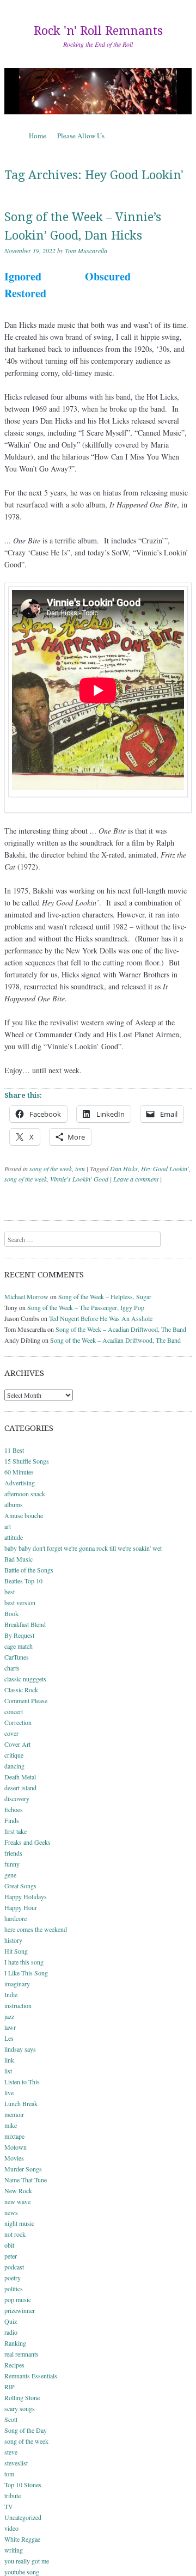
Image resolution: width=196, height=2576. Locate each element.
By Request (19, 1635)
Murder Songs (23, 2169)
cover (11, 1733)
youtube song (22, 2572)
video (11, 2528)
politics (14, 2289)
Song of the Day (26, 2430)
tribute (13, 2495)
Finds (12, 1820)
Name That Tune (26, 2180)
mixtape (14, 2136)
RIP (10, 2387)
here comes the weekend (36, 1929)
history (13, 1940)
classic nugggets (25, 1679)
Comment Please (26, 1700)
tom (80, 1168)
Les (9, 2038)
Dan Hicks (124, 1168)
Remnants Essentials (31, 2376)
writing (14, 2550)
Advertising (20, 1483)
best (10, 1592)
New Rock (18, 2190)
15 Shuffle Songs (27, 1461)
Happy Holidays (26, 1896)
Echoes (14, 1809)
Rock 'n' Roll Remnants (98, 31)
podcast (14, 2267)
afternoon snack (25, 1494)
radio (11, 2332)
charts (12, 1668)
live (9, 2092)
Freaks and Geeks (27, 1842)
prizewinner (20, 2310)
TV (9, 2506)
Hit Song (16, 1951)
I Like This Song (26, 1973)
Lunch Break (21, 2103)
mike (11, 2125)
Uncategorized (23, 2517)
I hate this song (24, 1962)
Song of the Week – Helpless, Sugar (105, 1296)
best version (20, 1602)
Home (38, 136)
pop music (18, 2299)
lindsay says (20, 2049)
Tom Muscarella (86, 250)
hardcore (16, 1918)
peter (11, 2256)
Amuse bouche (24, 1515)
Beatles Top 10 (23, 1581)
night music (19, 2223)
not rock (15, 2234)
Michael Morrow (26, 1296)
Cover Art (17, 1744)
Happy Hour (21, 1907)
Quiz (11, 2321)
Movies (14, 2158)
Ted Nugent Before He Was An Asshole (101, 1318)
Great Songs (20, 1886)
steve (11, 2452)
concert (14, 1711)
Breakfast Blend (25, 1624)
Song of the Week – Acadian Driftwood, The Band (121, 1329)
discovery (17, 1798)
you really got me (27, 2561)
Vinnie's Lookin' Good (79, 1179)
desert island (20, 1788)
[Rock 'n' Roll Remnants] (98, 91)
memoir (14, 2114)
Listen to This (22, 2082)
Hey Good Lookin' (165, 1168)
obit (9, 2245)
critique (14, 1755)
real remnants (22, 2354)
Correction (18, 1722)
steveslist (16, 2463)
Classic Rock (21, 1690)
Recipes (14, 2365)
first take (16, 1831)
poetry (13, 2278)
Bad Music (19, 1559)
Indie (11, 1994)
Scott (11, 2419)
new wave (17, 2201)
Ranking (15, 2343)
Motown (16, 2147)
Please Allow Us (81, 136)
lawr (10, 2027)
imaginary (17, 1984)
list (8, 2071)
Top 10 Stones (23, 2485)
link (9, 2060)
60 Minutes (19, 1472)
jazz (9, 2016)
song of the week (51, 1168)
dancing (14, 1766)
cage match (19, 1646)
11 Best (14, 1450)
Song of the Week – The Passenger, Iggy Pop (86, 1307)
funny (12, 1864)
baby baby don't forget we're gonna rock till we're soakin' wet (83, 1548)
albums (14, 1504)
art (8, 1526)
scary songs (20, 2408)
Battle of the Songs (29, 1570)
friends (13, 1853)
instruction (18, 2005)
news (11, 2212)
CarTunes (17, 1657)
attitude (14, 1537)
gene (10, 1875)
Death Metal (20, 1777)
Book (11, 1613)
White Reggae (22, 2539)
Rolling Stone (22, 2397)
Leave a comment (136, 1179)
